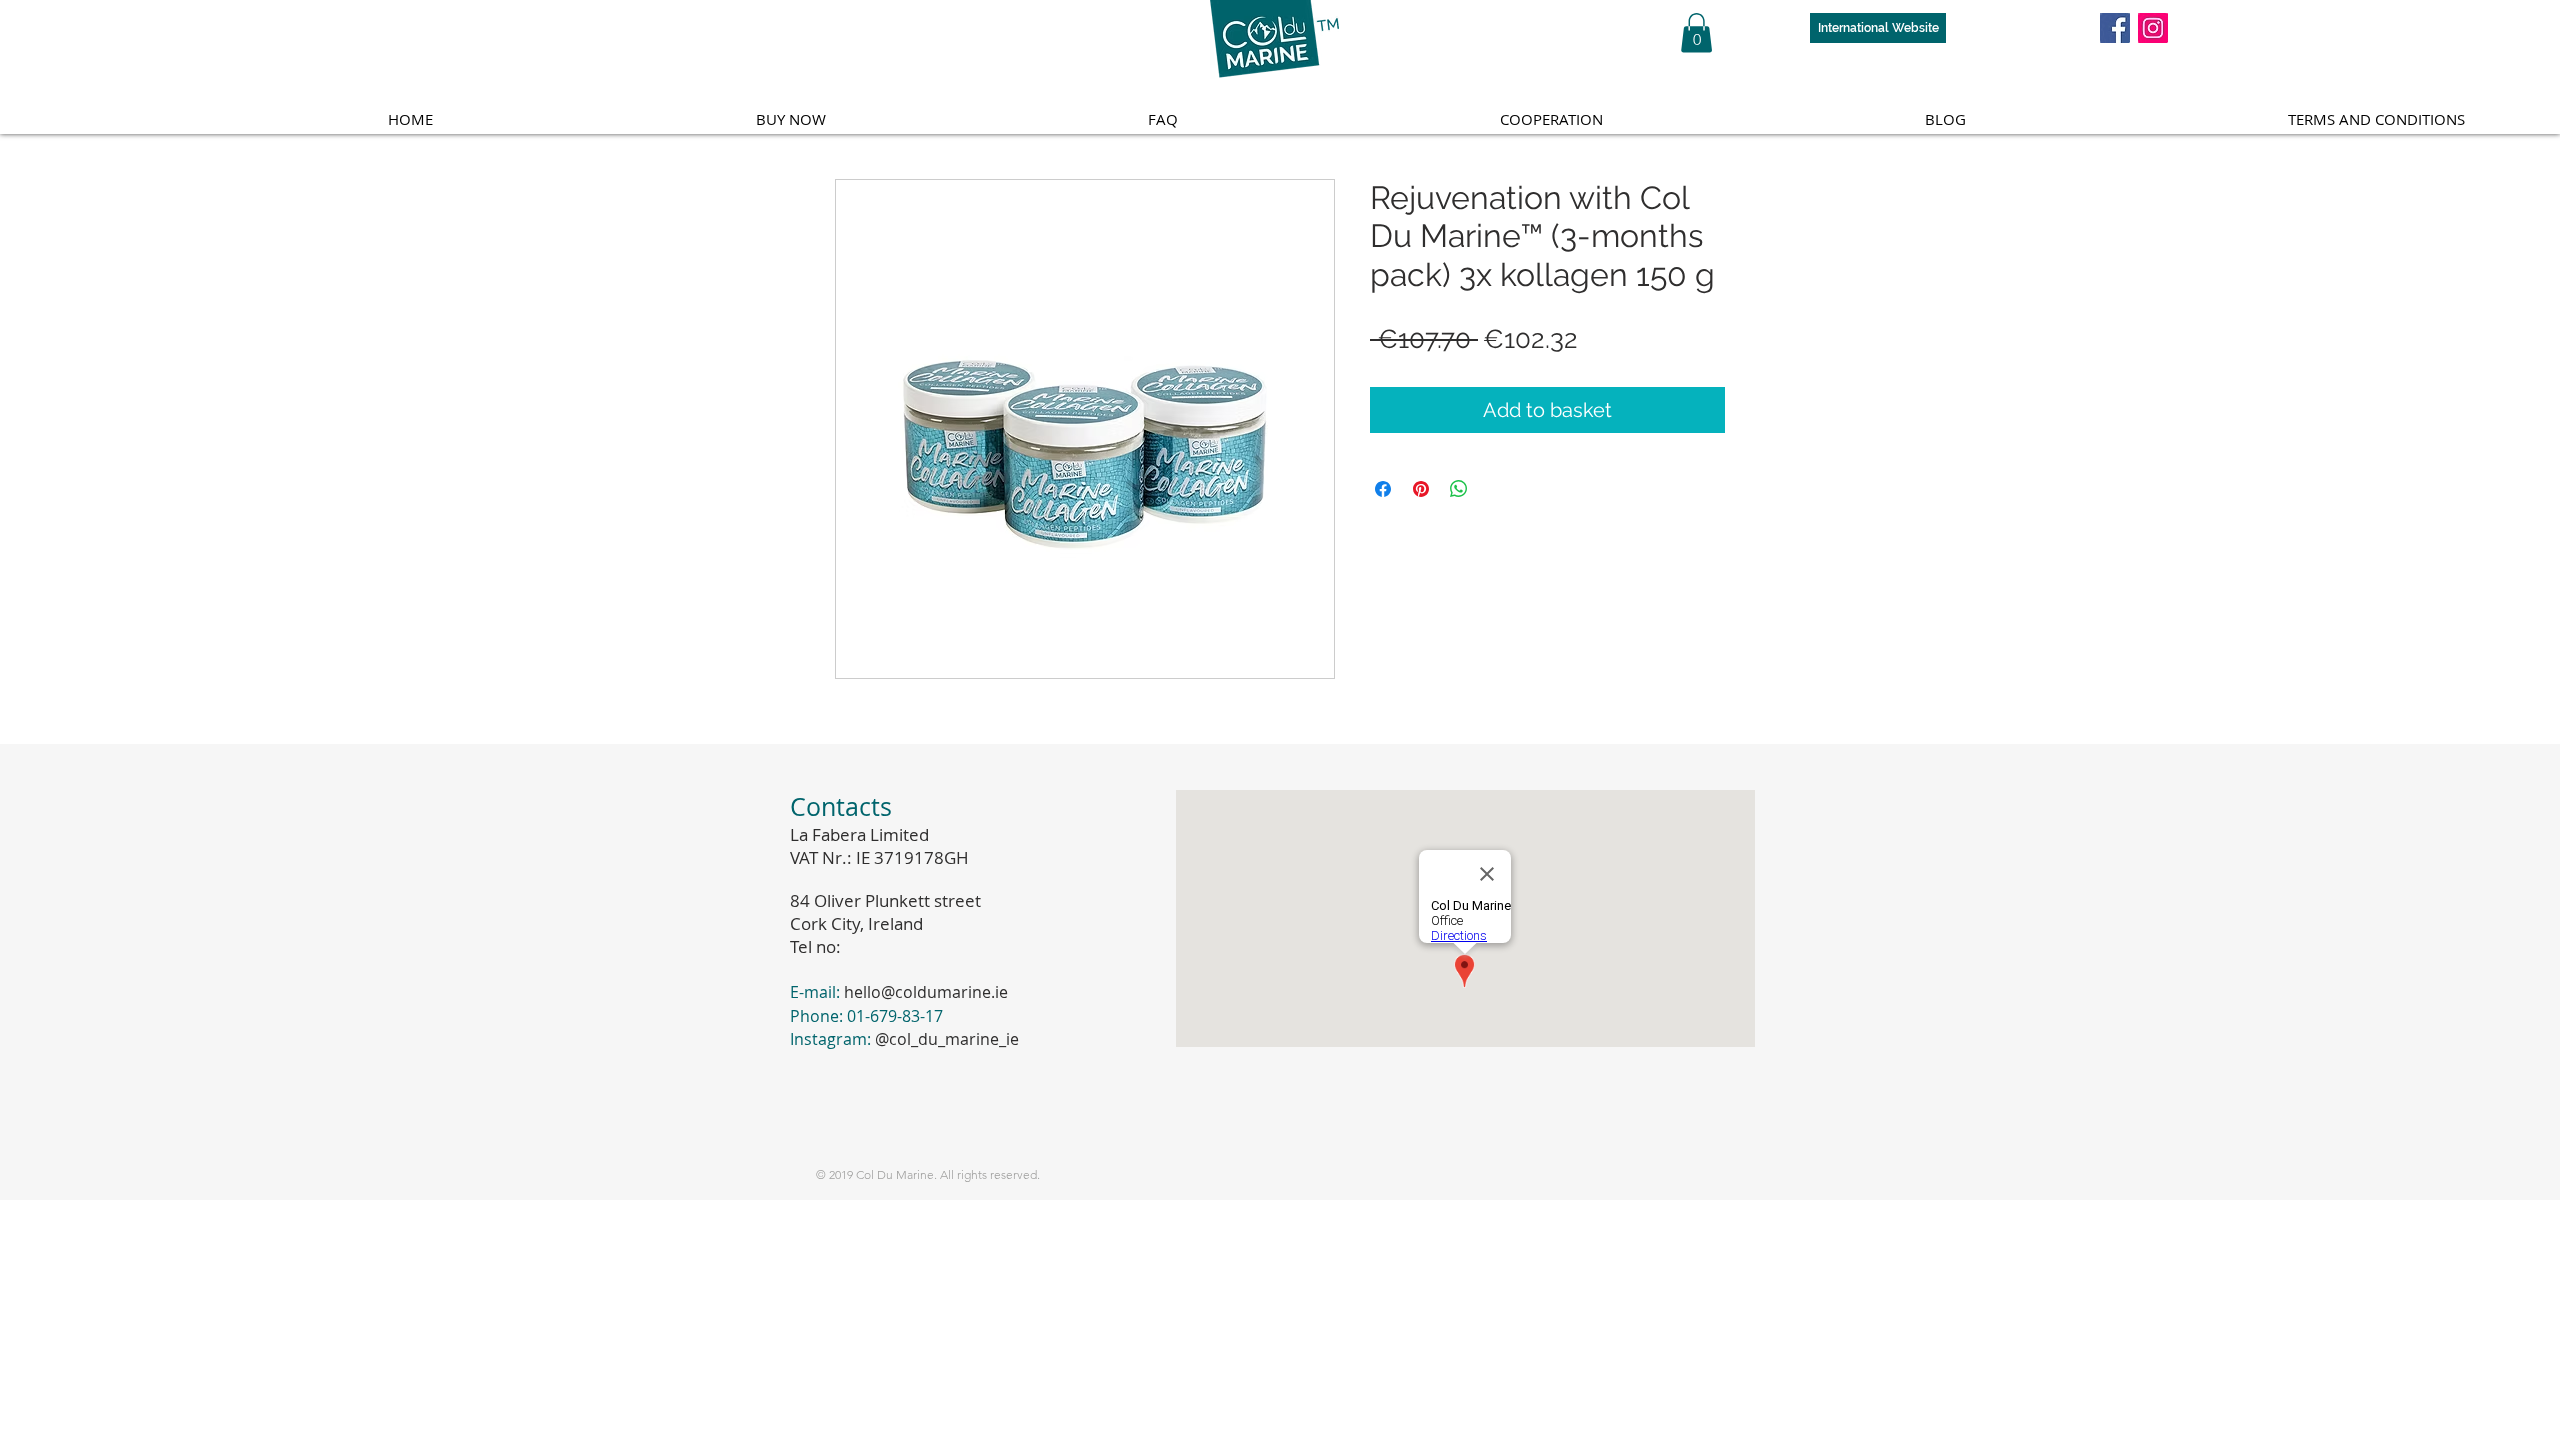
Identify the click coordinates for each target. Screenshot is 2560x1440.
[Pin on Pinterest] (1421, 489)
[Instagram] (2153, 28)
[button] (1696, 32)
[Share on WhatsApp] (1459, 489)
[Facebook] (2115, 28)
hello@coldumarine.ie (926, 992)
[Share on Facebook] (1383, 489)
